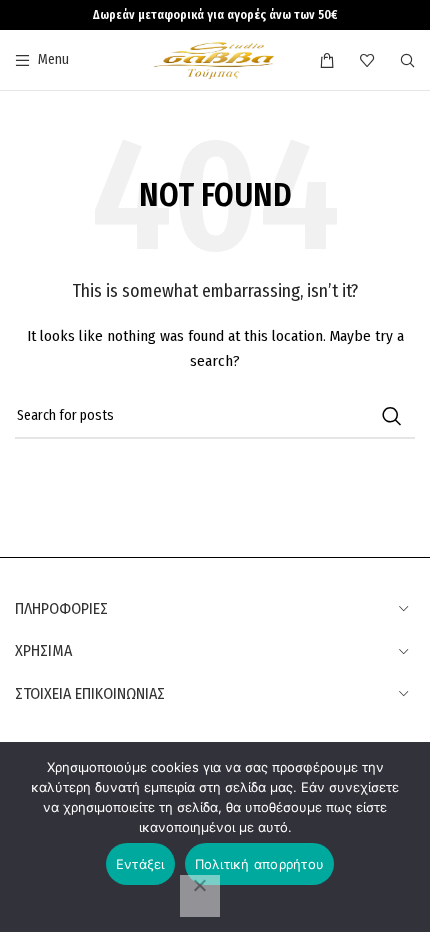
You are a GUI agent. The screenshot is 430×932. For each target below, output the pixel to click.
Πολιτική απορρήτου (260, 864)
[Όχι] (200, 896)
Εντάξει (140, 864)
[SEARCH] (392, 416)
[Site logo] (214, 59)
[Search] (407, 60)
